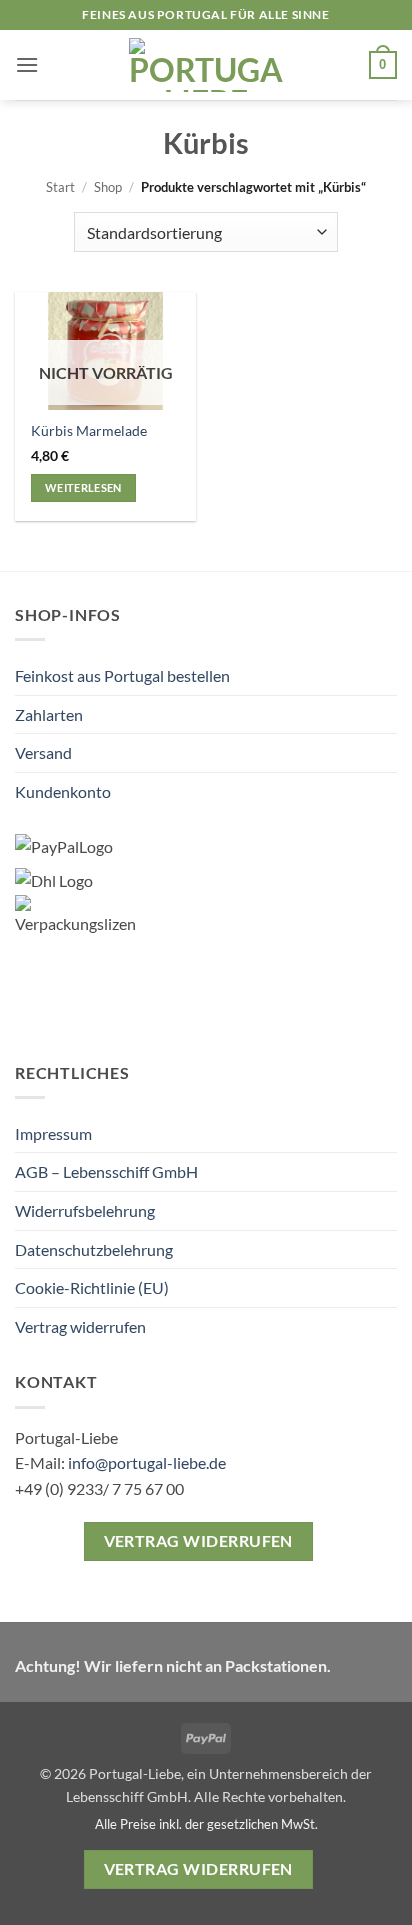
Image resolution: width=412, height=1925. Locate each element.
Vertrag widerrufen (80, 1326)
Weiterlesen (83, 487)
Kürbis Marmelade (89, 431)
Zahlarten (49, 714)
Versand (43, 752)
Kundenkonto (63, 791)
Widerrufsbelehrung (85, 1210)
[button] (27, 64)
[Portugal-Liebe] (206, 65)
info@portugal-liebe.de (147, 1462)
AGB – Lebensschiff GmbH (106, 1171)
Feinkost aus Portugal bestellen (122, 675)
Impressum (53, 1133)
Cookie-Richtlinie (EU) (92, 1287)
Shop (108, 187)
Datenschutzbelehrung (94, 1249)
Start (60, 187)
